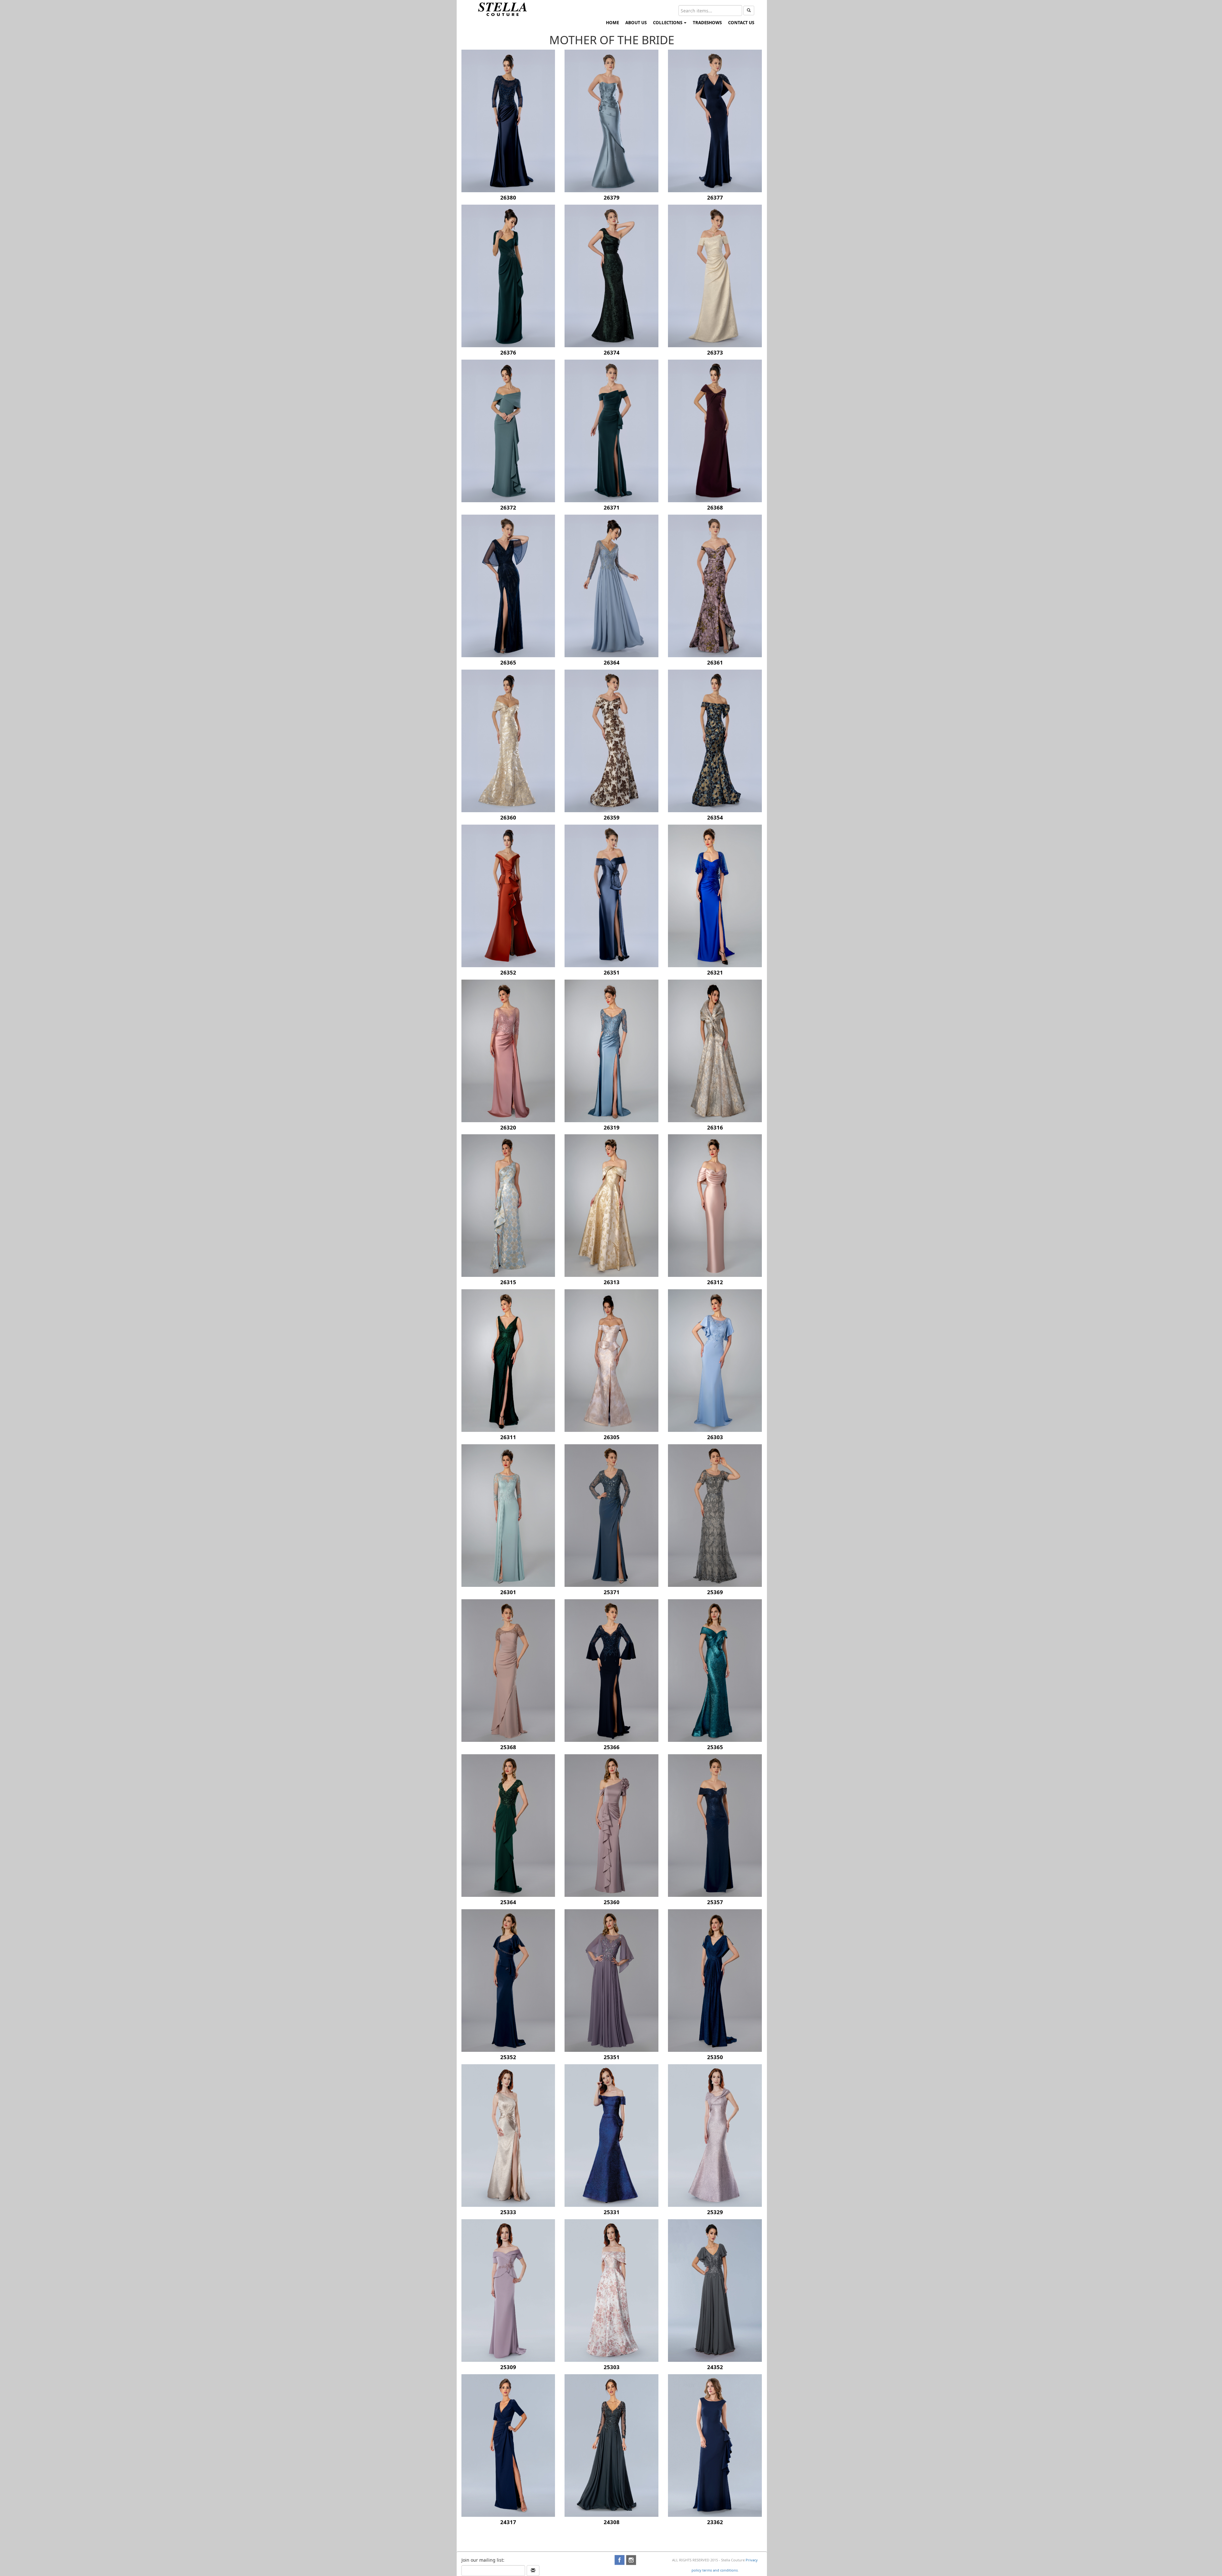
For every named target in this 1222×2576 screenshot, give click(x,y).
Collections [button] (668, 23)
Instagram (631, 2560)
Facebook (620, 2560)
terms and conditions (720, 2570)
